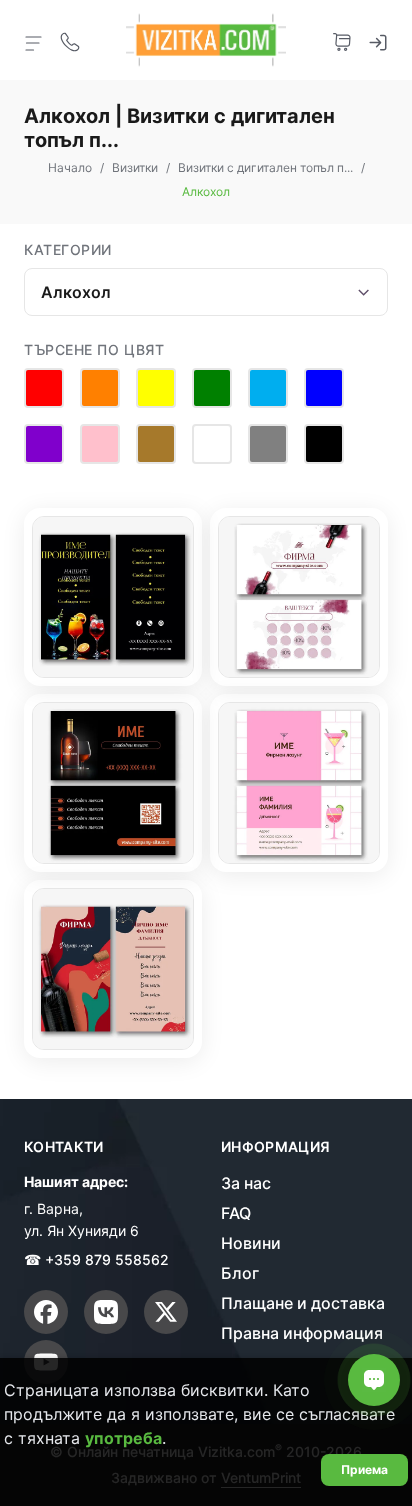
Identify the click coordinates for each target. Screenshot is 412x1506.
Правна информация (302, 1333)
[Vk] (106, 1312)
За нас (246, 1183)
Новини (251, 1243)
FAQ (236, 1213)
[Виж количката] (342, 40)
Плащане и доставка (303, 1303)
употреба (123, 1438)
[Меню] (34, 42)
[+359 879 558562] (70, 40)
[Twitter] (166, 1312)
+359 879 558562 (107, 1259)
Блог (240, 1273)
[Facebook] (46, 1312)
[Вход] (378, 40)
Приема (364, 1469)
